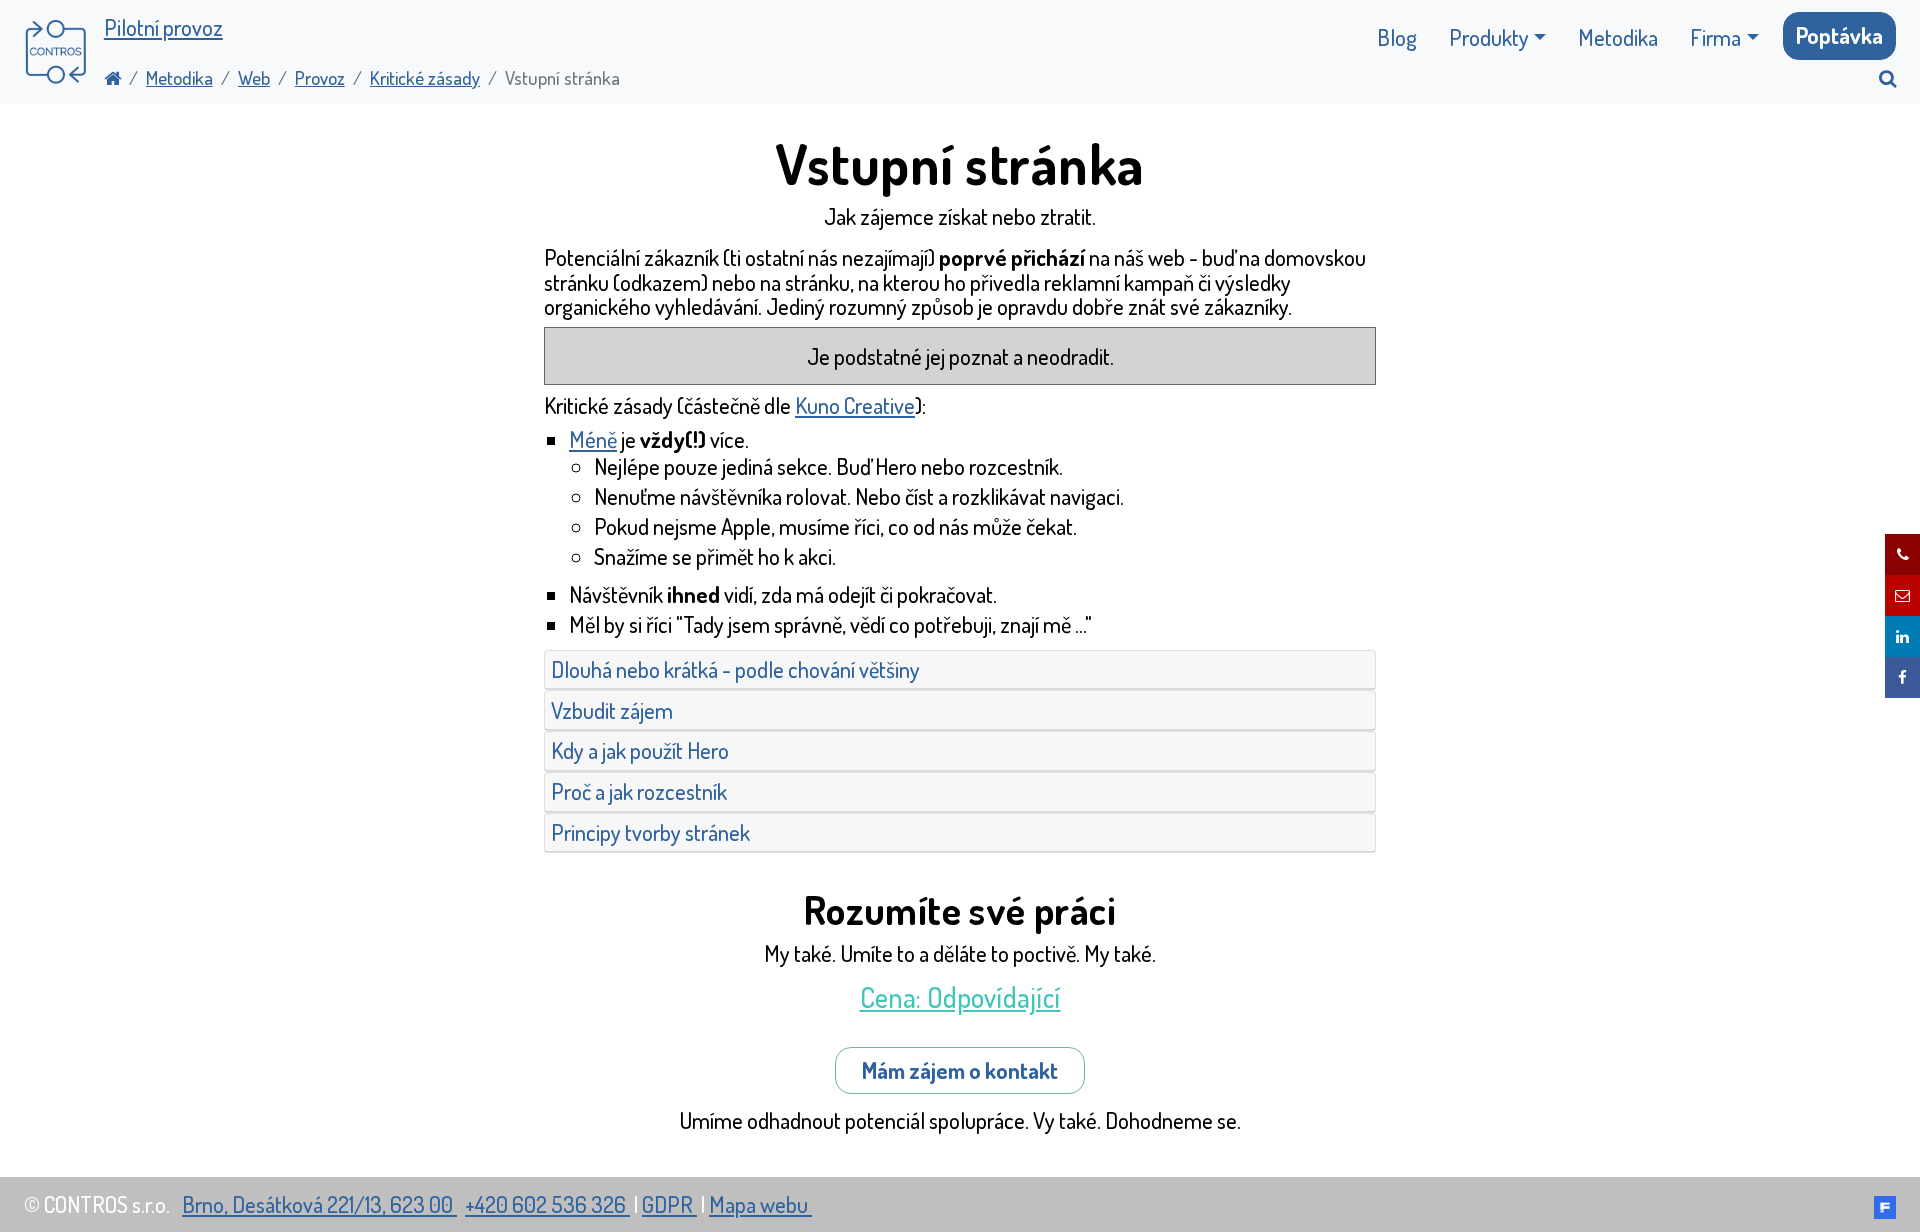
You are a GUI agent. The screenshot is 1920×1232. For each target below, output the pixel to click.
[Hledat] (1879, 77)
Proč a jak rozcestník (639, 791)
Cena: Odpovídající (960, 997)
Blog (1397, 37)
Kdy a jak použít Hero (640, 750)
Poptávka (1839, 35)
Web (254, 77)
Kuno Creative (855, 405)
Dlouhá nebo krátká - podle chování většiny (735, 669)
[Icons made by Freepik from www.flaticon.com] (1885, 1204)
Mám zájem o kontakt (960, 1070)
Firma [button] (1715, 37)
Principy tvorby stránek (650, 832)
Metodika (1618, 37)
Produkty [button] (1489, 37)
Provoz (320, 77)
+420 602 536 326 (547, 1204)
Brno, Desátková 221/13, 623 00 (319, 1204)
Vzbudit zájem (612, 710)
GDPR (669, 1204)
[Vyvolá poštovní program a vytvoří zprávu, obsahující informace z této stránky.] (1902, 595)
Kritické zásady (425, 77)
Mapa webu (760, 1204)
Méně (593, 439)
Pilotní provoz (163, 27)
